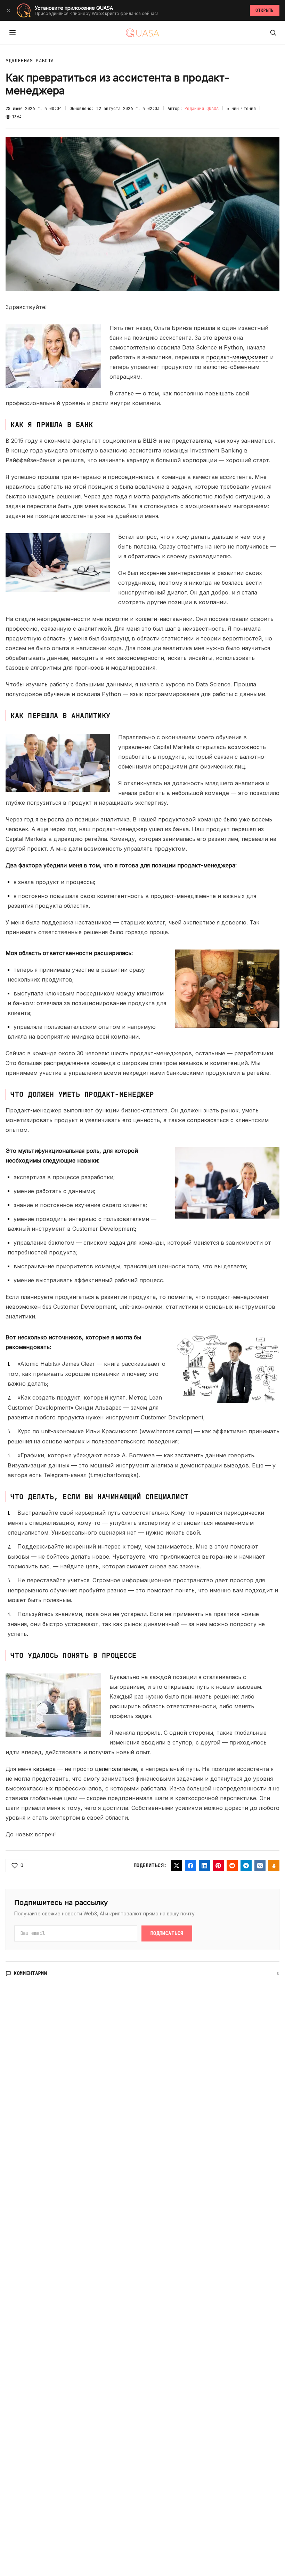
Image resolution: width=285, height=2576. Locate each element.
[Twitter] (177, 1866)
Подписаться (167, 1933)
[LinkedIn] (204, 1866)
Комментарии (31, 1973)
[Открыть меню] (13, 33)
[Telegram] (246, 1866)
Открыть (265, 10)
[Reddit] (232, 1866)
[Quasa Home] (142, 33)
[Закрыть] (8, 10)
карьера (44, 1769)
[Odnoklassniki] (274, 1866)
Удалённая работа (30, 61)
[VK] (260, 1866)
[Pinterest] (218, 1866)
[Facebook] (190, 1866)
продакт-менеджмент (237, 357)
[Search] (273, 33)
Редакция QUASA (202, 109)
